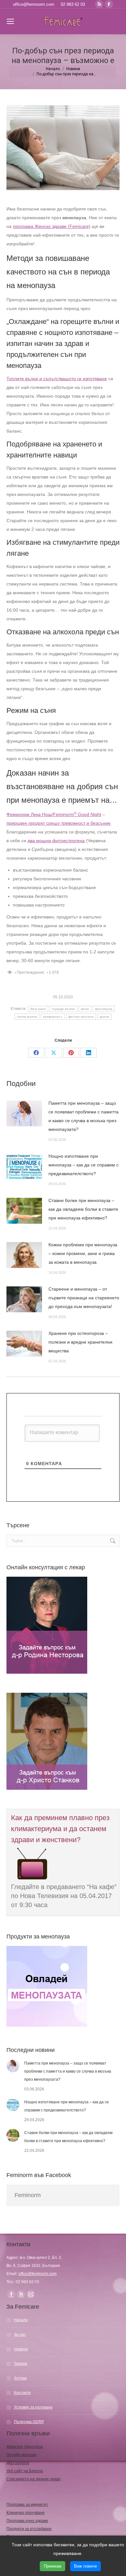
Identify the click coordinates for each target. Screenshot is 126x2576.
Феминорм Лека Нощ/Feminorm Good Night (54, 814)
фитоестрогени (81, 1017)
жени (85, 1009)
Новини (21, 2349)
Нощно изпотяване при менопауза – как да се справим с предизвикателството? (84, 1165)
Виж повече (85, 2566)
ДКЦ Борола (18, 2463)
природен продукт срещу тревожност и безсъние (58, 823)
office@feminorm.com (34, 4)
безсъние (38, 1009)
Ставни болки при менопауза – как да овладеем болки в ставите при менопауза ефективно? (83, 1209)
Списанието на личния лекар (33, 2479)
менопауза (104, 1009)
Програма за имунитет (27, 2505)
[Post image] (24, 1113)
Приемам (52, 2566)
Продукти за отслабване (29, 2529)
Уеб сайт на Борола (25, 2471)
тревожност (53, 1017)
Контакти (22, 2393)
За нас (20, 2334)
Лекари (21, 2364)
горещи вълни (63, 1009)
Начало (21, 2320)
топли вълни (27, 1017)
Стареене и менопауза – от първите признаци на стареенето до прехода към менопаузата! (84, 1298)
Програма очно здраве (27, 2521)
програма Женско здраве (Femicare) (52, 226)
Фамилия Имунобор (25, 2447)
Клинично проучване (26, 2513)
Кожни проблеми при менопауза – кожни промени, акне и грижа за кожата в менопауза (83, 1253)
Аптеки (20, 2378)
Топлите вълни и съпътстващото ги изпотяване (57, 379)
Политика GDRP (29, 2422)
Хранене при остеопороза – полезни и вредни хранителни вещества (80, 1342)
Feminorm (28, 2195)
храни (105, 1017)
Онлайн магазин (21, 2455)
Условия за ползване (33, 2407)
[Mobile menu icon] (10, 21)
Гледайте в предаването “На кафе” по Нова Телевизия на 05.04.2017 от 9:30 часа (64, 1896)
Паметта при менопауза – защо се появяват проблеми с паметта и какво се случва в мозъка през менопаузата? (84, 1116)
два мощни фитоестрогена (56, 841)
